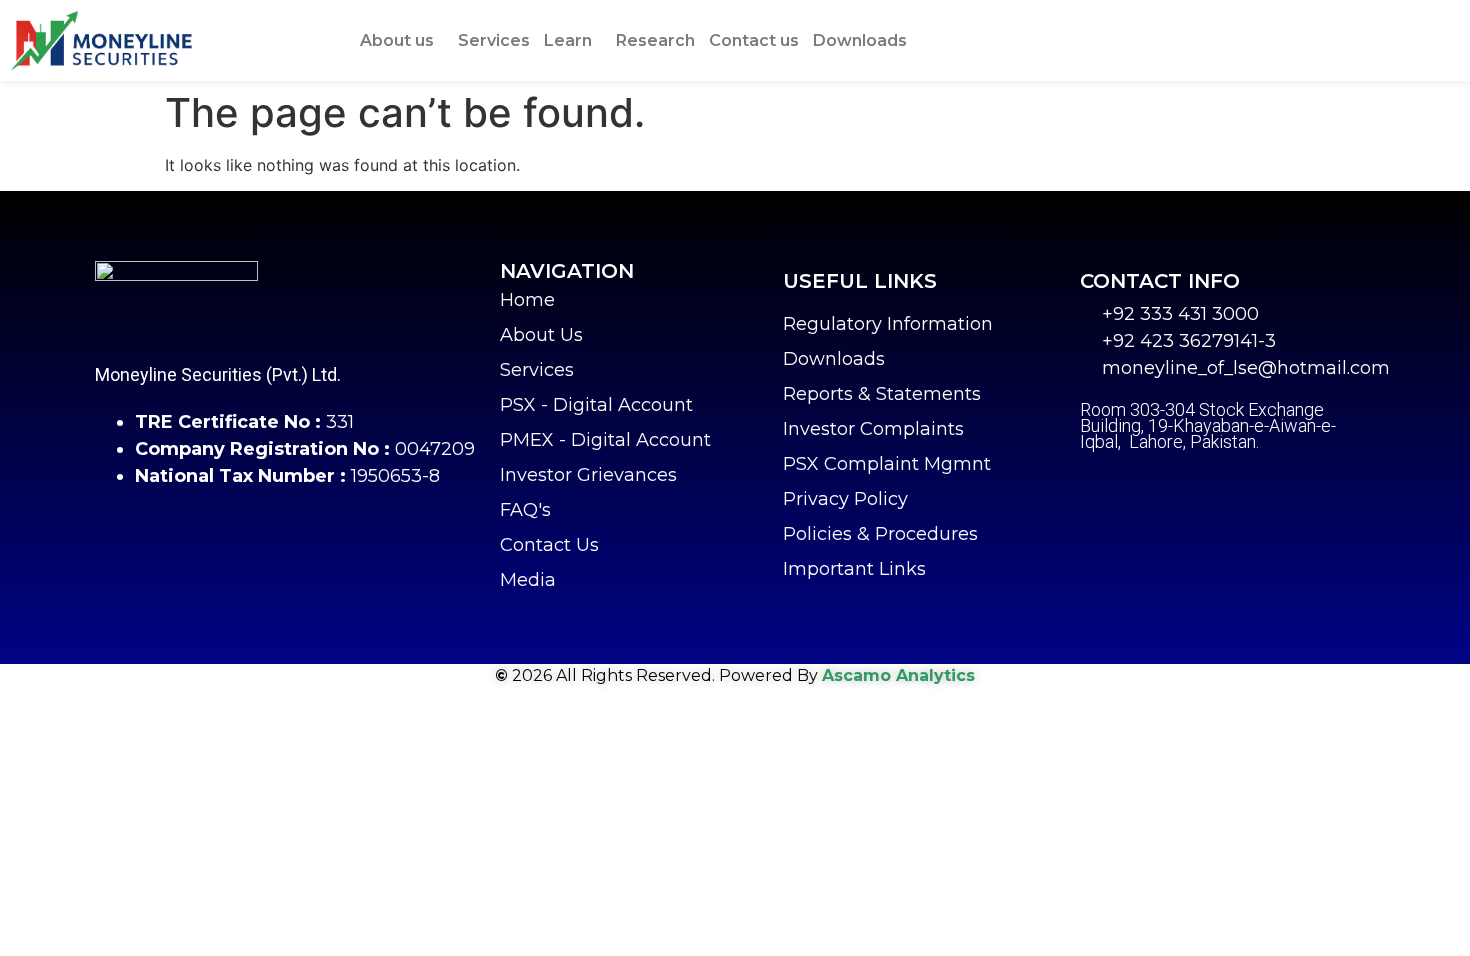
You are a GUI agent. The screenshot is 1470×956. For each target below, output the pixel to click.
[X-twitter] (1145, 487)
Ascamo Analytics (898, 675)
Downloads (860, 40)
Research (655, 40)
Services (494, 40)
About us (397, 40)
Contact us (754, 40)
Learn (568, 40)
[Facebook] (1095, 487)
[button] (402, 41)
